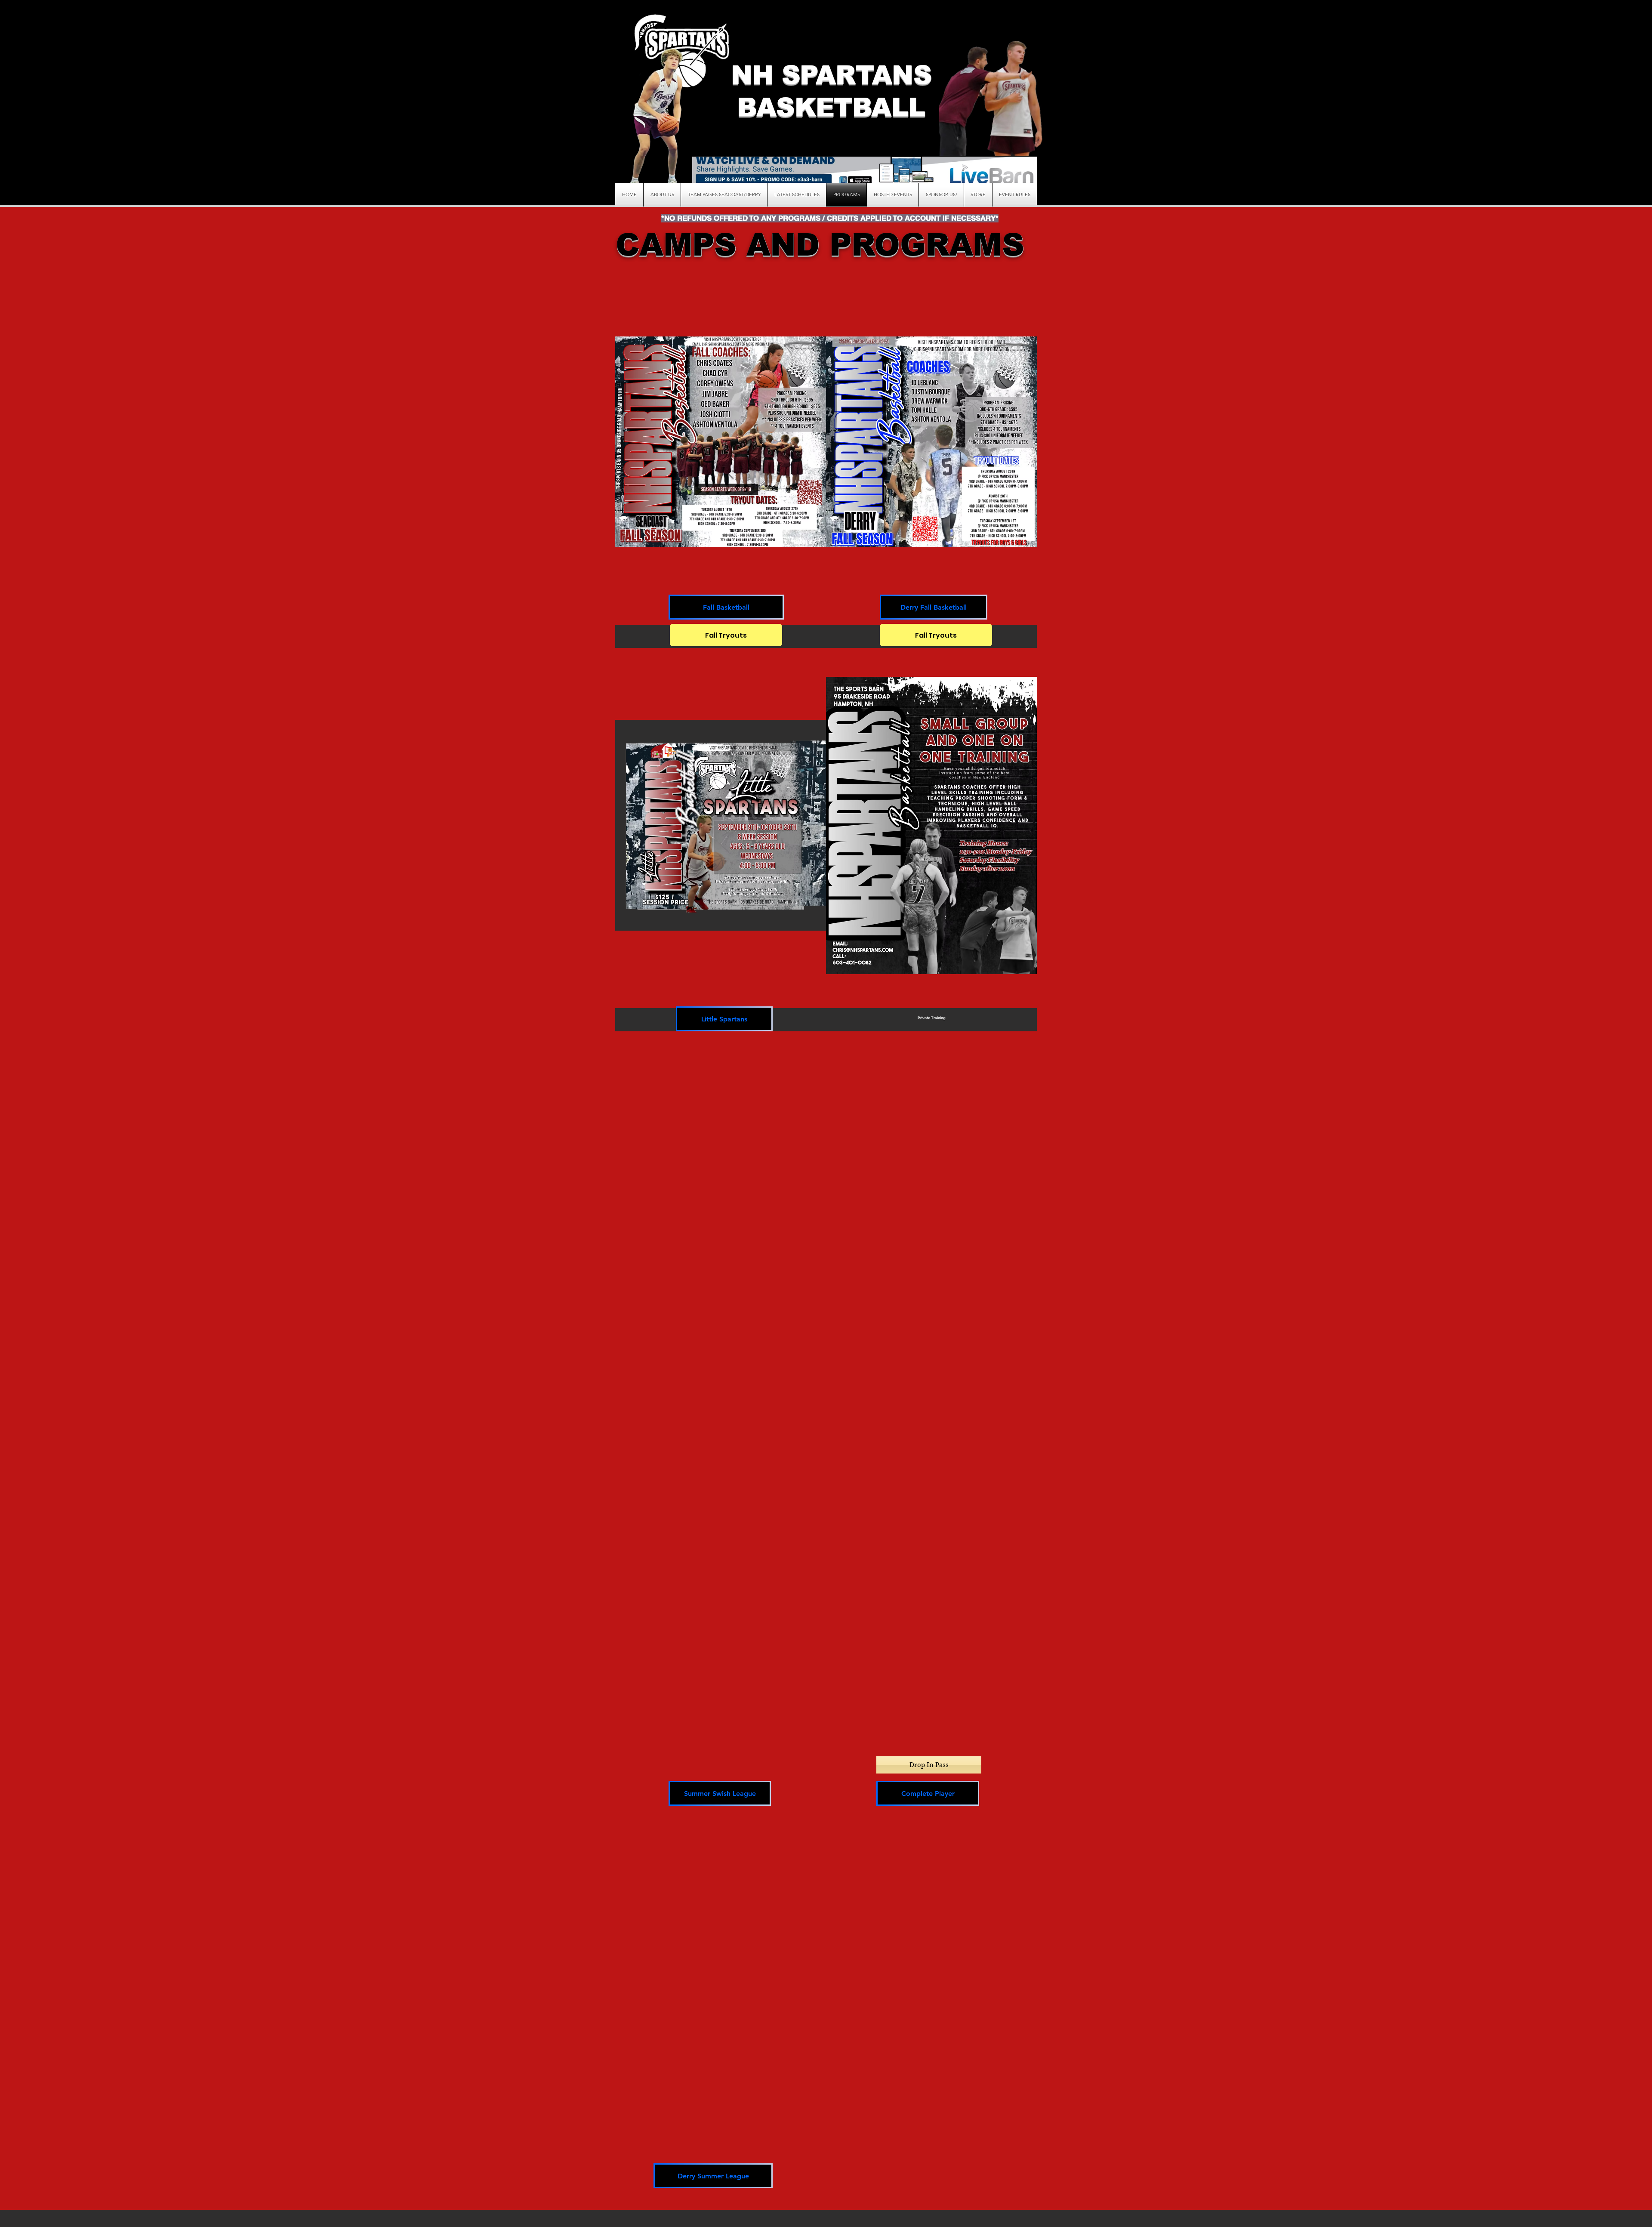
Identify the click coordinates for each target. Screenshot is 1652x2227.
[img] (931, 840)
